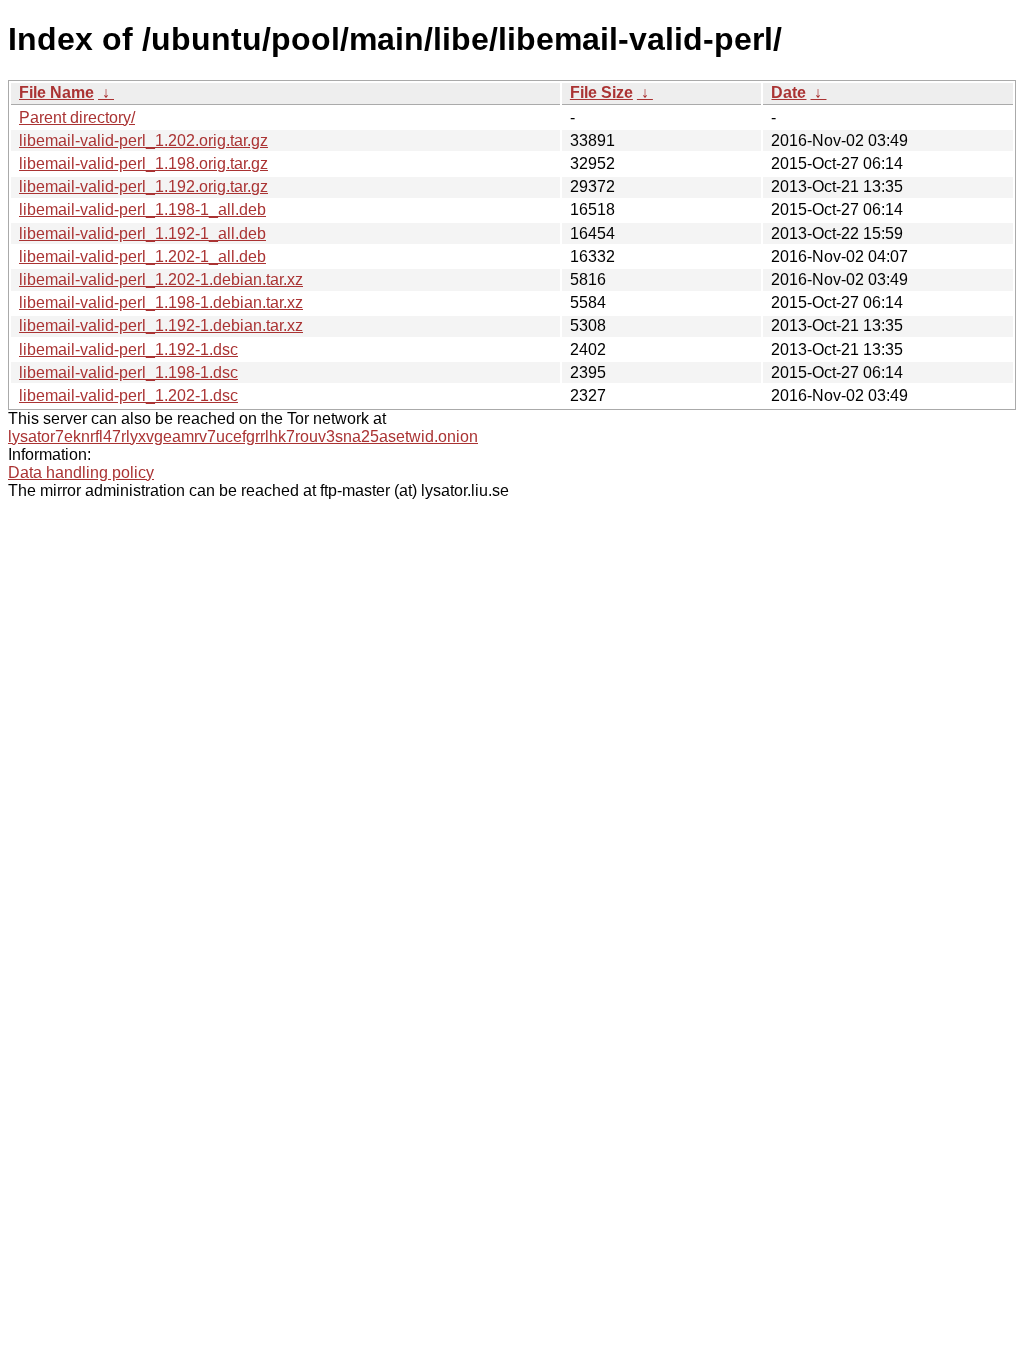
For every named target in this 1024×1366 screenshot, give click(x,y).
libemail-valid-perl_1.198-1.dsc (128, 372)
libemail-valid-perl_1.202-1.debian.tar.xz (161, 279)
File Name (56, 92)
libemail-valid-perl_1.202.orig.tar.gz (143, 140)
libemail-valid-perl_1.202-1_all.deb (142, 256)
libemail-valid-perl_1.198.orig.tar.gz (143, 163)
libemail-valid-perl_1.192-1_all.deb (142, 233)
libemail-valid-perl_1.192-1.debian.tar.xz (161, 325)
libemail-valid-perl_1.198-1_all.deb (142, 209)
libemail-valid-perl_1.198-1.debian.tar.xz (161, 302)
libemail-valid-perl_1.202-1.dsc (128, 395)
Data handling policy (81, 472)
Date (788, 92)
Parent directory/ (77, 117)
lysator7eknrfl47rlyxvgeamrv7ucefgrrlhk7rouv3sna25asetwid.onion (243, 436)
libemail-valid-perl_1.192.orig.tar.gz (143, 186)
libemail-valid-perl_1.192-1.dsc (128, 349)
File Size (601, 92)
